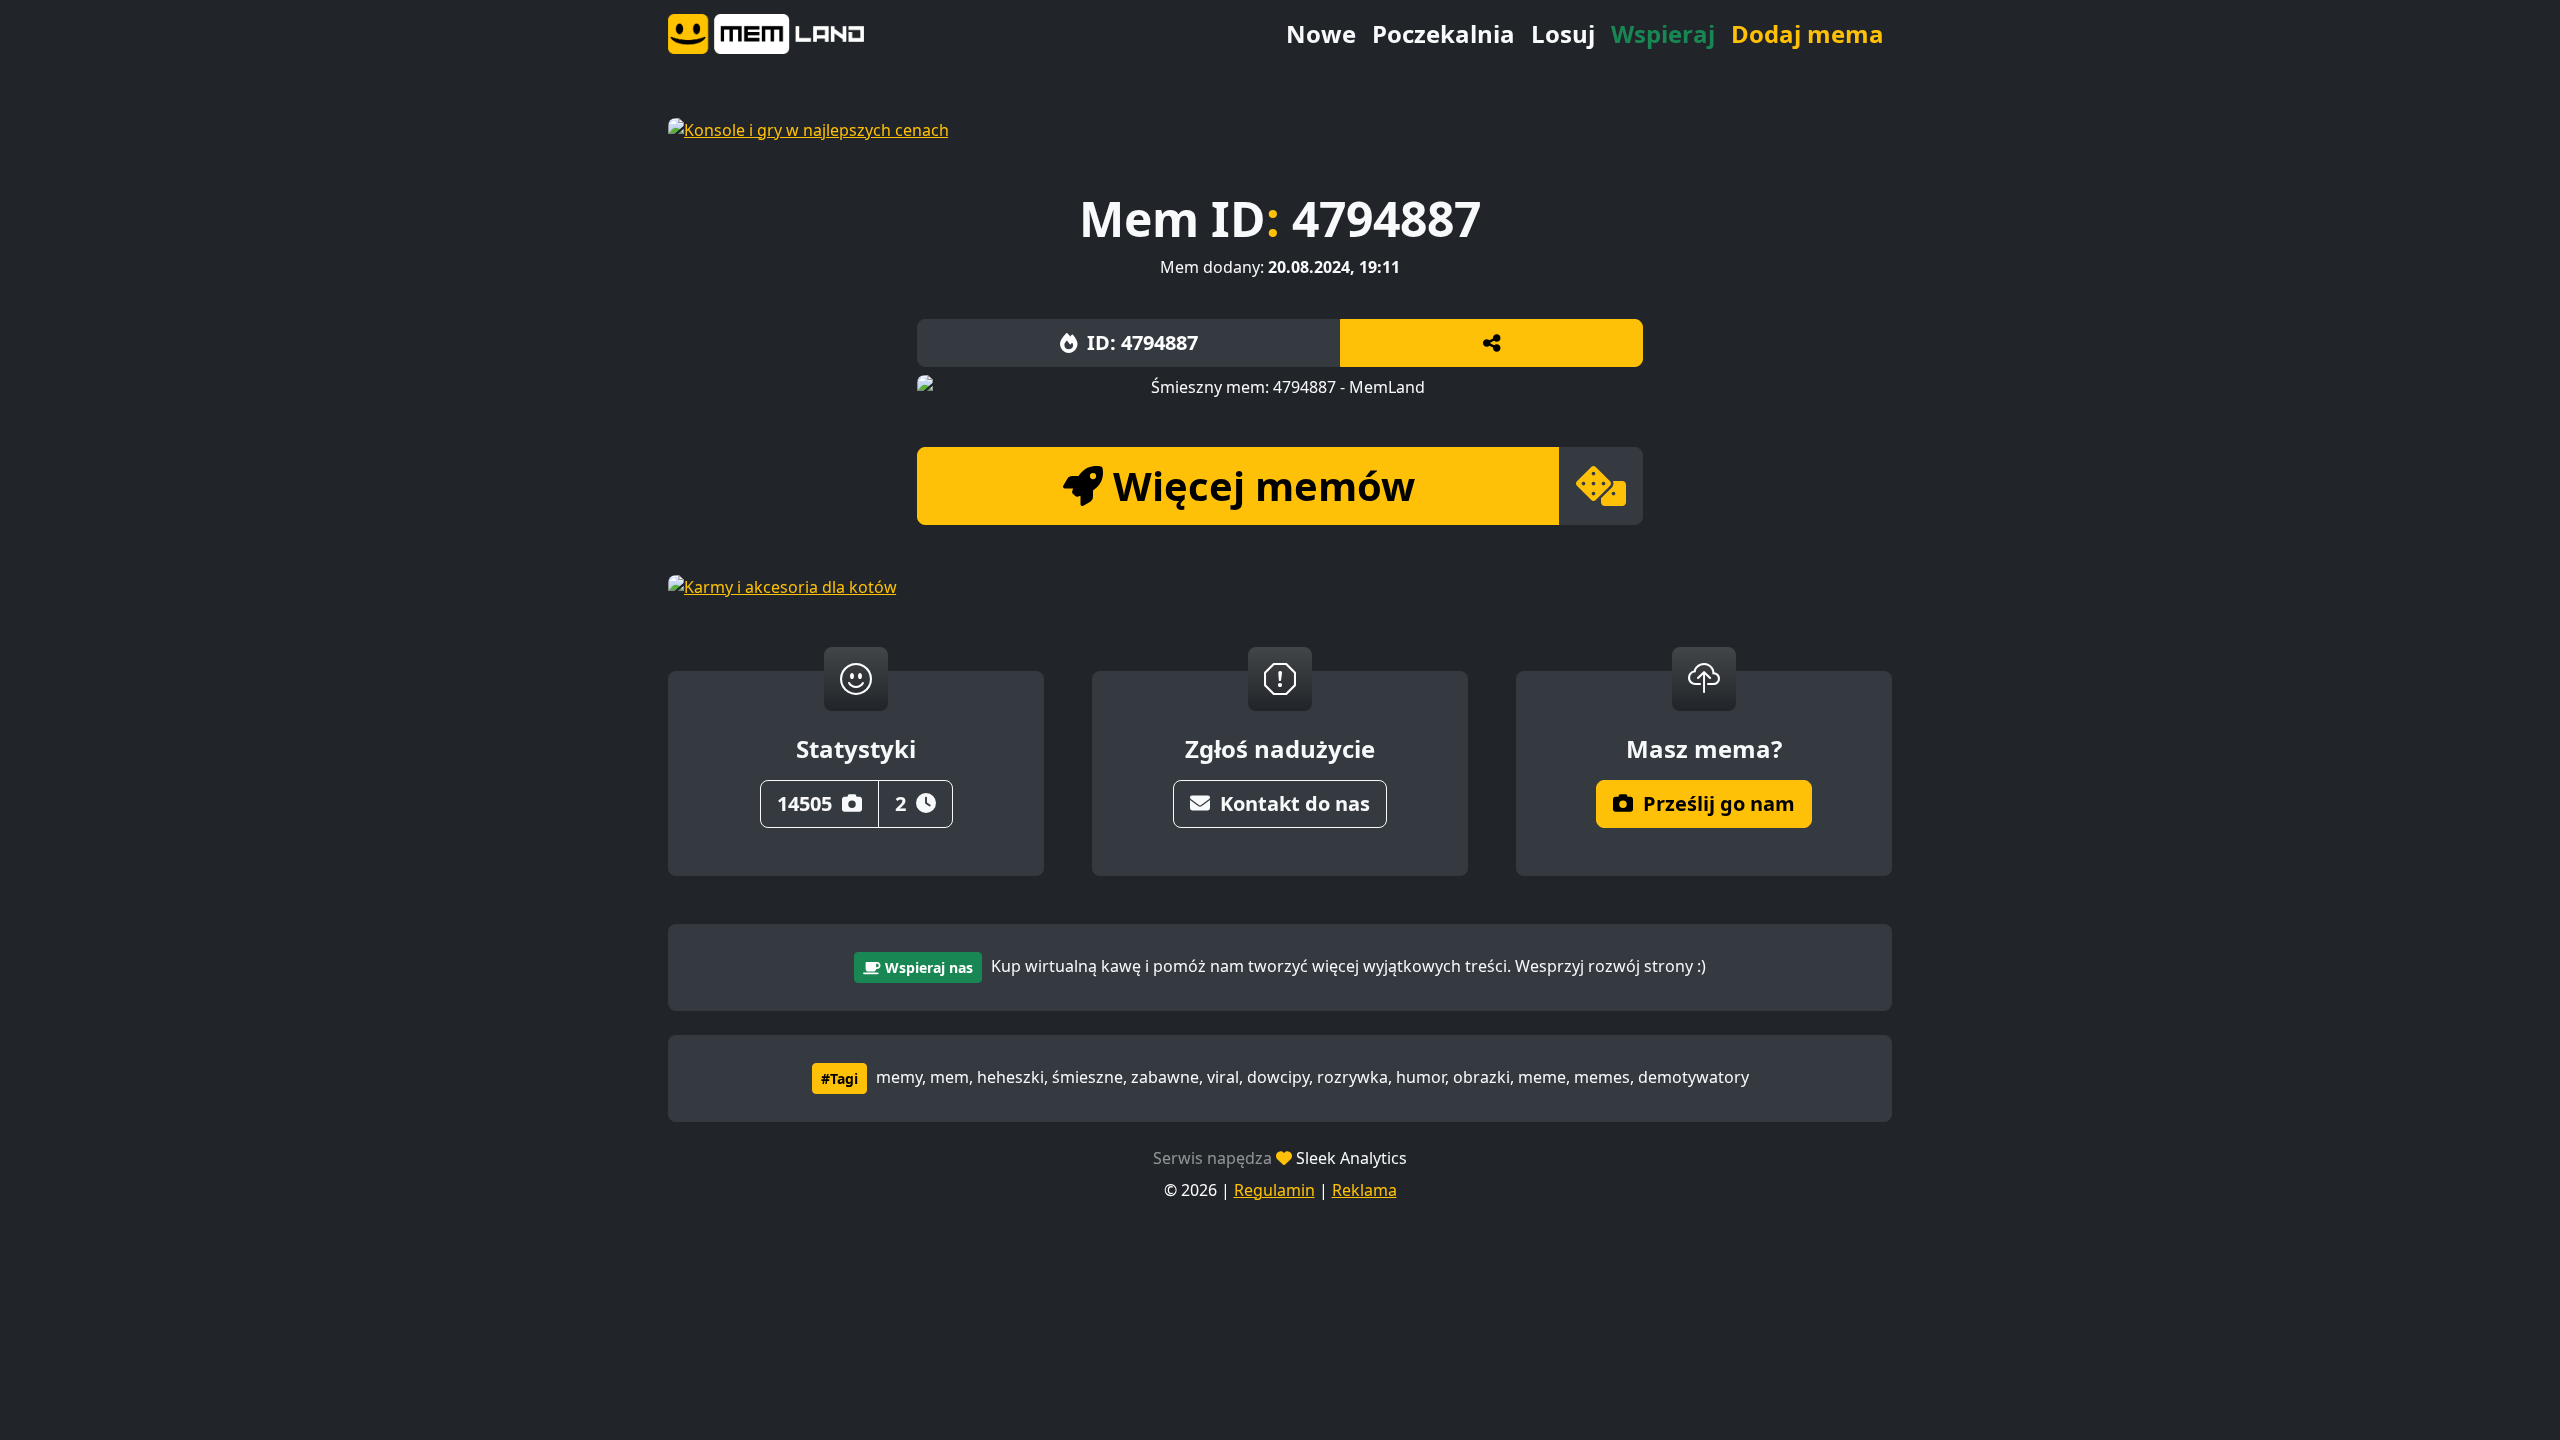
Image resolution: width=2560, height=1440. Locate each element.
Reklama (1364, 1190)
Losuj (1563, 33)
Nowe (1321, 33)
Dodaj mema (1807, 33)
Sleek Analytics (1351, 1158)
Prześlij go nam (1719, 803)
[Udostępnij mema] (1491, 343)
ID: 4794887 (1142, 342)
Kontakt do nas (1295, 803)
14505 (804, 803)
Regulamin (1274, 1190)
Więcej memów (1264, 485)
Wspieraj (1663, 33)
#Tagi (839, 1078)
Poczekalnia (1443, 33)
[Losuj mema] (1601, 486)
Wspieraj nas (929, 967)
